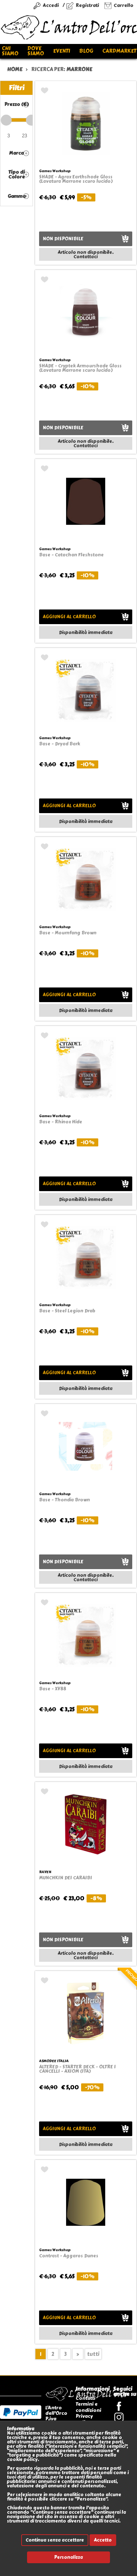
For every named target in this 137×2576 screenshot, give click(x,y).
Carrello (123, 5)
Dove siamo (36, 51)
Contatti (85, 2398)
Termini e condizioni (88, 2407)
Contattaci (85, 257)
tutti (93, 2354)
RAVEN (45, 1872)
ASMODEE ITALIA (54, 2061)
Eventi (62, 51)
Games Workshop (55, 171)
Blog (86, 51)
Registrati (87, 5)
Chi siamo (10, 51)
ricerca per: (62, 69)
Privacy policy (84, 2419)
